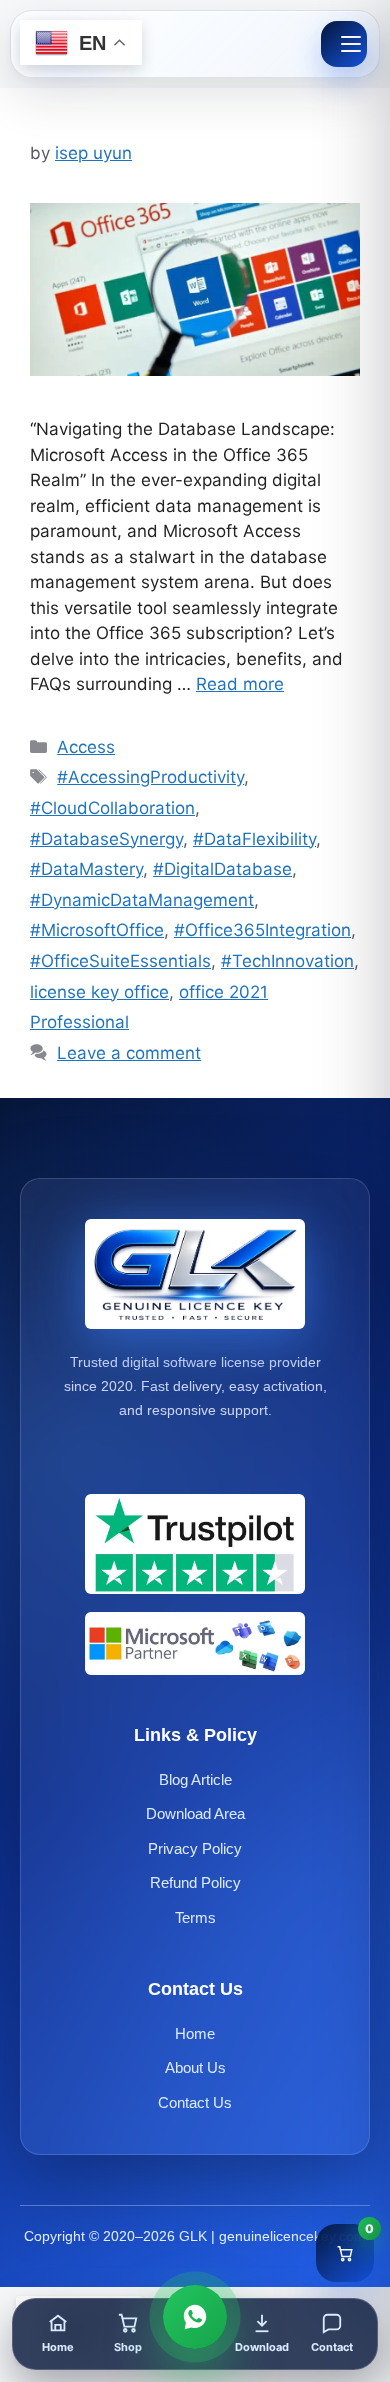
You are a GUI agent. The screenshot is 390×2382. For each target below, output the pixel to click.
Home (195, 2033)
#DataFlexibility (254, 839)
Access (86, 747)
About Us (195, 2067)
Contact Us (195, 2102)
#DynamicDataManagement (142, 900)
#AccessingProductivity (150, 777)
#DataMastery (86, 869)
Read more (240, 684)
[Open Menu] (344, 44)
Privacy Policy (195, 1848)
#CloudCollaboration (112, 808)
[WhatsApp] (195, 2317)
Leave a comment (129, 1053)
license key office (99, 992)
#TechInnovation (287, 961)
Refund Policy (195, 1882)
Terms (195, 1917)
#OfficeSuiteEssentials (120, 961)
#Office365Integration (262, 930)
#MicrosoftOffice (97, 930)
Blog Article (195, 1779)
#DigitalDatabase (222, 869)
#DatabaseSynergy (106, 839)
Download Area (195, 1813)
